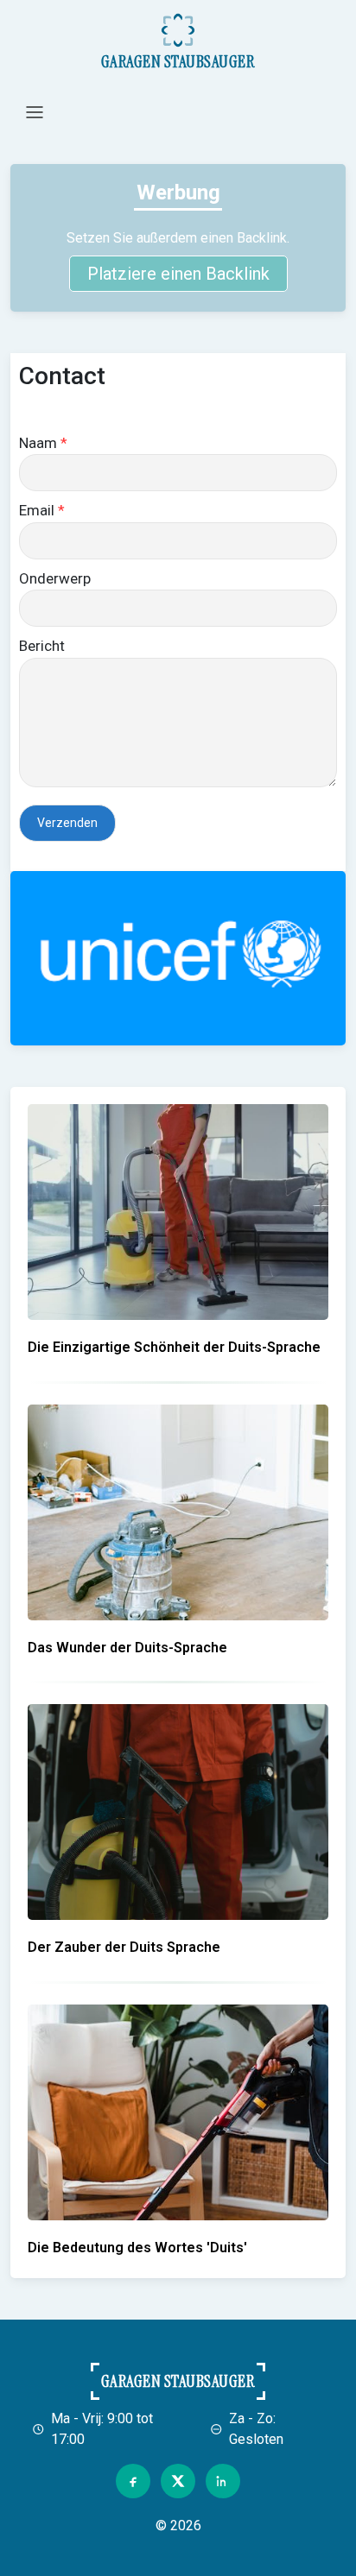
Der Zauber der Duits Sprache (124, 1947)
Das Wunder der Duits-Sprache (127, 1648)
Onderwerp (55, 578)
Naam (43, 443)
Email (42, 510)
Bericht (42, 646)
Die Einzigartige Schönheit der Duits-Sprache (174, 1347)
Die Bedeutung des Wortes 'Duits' (137, 2248)
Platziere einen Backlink (178, 274)
